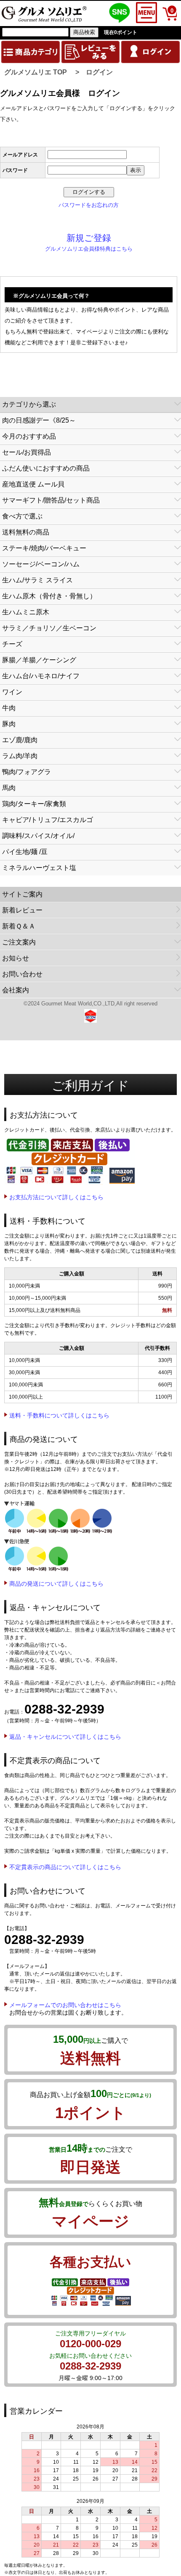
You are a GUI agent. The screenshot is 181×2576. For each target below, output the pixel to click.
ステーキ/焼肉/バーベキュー (44, 548)
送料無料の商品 (26, 532)
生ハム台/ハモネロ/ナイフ (41, 676)
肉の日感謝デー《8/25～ (39, 420)
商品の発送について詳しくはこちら (56, 1584)
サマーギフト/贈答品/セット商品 (51, 500)
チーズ (12, 644)
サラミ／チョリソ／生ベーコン (49, 628)
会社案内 (16, 990)
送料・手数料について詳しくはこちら (59, 1415)
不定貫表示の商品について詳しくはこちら (65, 1867)
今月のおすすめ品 (29, 436)
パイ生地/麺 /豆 (25, 852)
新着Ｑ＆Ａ (19, 926)
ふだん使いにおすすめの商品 (46, 468)
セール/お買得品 (27, 452)
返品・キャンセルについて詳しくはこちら (65, 1737)
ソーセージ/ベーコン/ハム (41, 564)
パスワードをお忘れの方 (89, 205)
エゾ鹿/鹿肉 (20, 740)
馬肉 (9, 788)
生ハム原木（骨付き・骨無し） (49, 596)
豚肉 (9, 724)
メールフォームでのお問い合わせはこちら (65, 2005)
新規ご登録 (89, 238)
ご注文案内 (19, 942)
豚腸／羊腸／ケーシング (39, 660)
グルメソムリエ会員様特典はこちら (89, 249)
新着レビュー (22, 910)
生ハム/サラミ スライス (37, 580)
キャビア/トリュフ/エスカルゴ (48, 820)
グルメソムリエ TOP (36, 72)
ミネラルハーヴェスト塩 (39, 868)
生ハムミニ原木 (26, 612)
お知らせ (16, 958)
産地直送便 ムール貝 (33, 484)
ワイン (12, 692)
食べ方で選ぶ (22, 516)
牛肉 (9, 708)
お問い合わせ (22, 974)
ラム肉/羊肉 (20, 756)
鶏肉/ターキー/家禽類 (34, 804)
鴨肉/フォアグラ (27, 772)
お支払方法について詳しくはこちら (56, 1197)
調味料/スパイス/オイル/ (38, 836)
